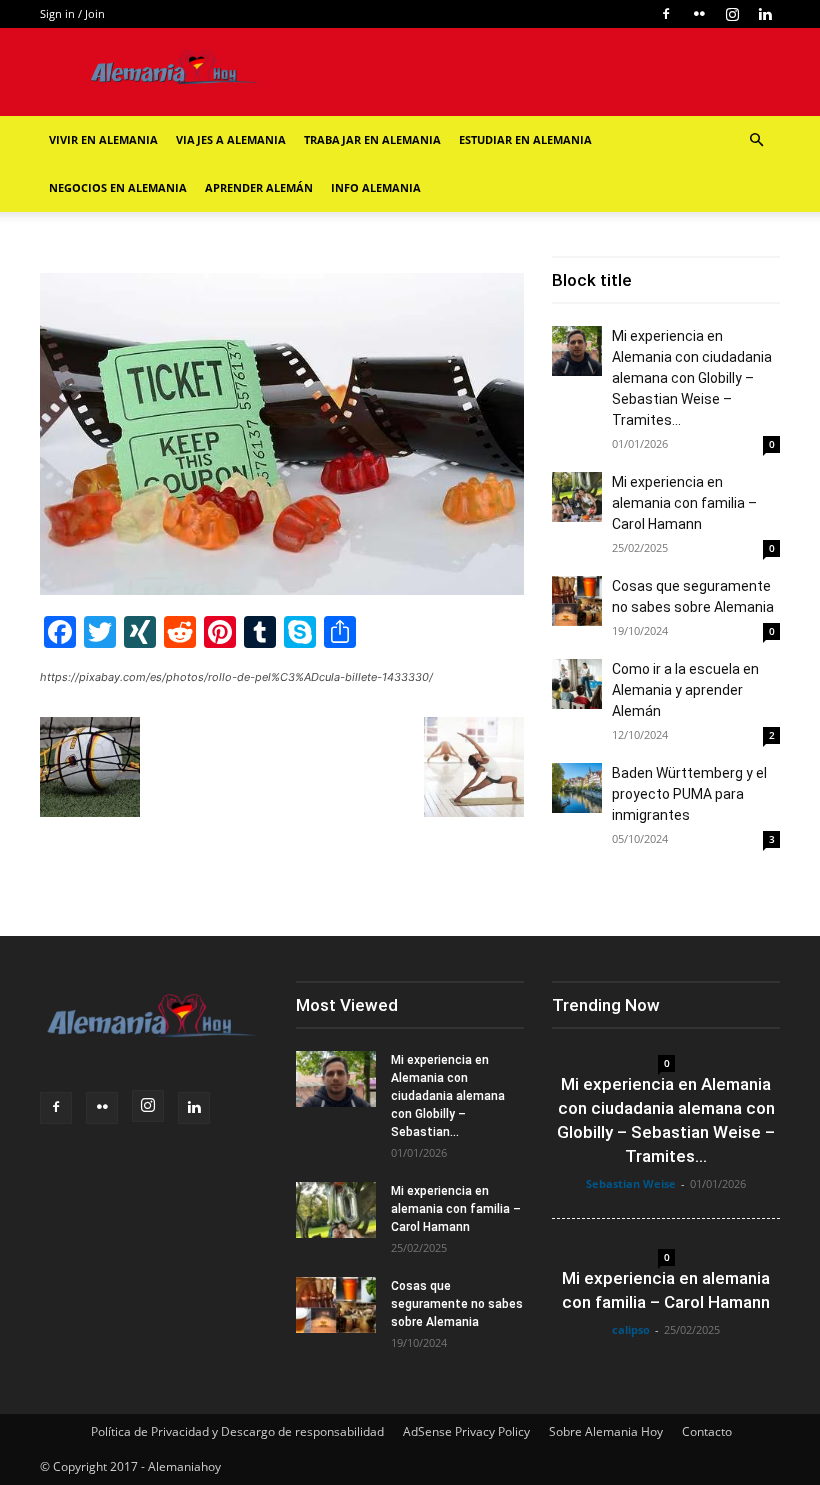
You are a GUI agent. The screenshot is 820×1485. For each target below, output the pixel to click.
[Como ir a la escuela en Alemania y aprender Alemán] (577, 684)
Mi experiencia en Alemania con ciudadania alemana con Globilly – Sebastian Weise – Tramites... (692, 378)
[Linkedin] (765, 14)
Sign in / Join (72, 13)
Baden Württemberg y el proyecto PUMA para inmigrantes (689, 794)
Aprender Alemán (259, 187)
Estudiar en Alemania (525, 139)
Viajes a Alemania (231, 139)
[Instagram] (732, 14)
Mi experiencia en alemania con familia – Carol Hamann (684, 503)
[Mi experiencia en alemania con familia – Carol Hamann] (577, 497)
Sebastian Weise (631, 1183)
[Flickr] (699, 14)
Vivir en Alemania (103, 139)
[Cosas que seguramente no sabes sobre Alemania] (577, 601)
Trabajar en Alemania (372, 139)
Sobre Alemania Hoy (606, 1431)
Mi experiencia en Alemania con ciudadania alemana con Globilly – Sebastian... (448, 1096)
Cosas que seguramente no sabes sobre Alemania (457, 1304)
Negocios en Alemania (118, 187)
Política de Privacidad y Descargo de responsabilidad (237, 1431)
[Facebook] (666, 14)
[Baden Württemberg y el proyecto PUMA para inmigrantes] (577, 788)
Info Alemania (376, 187)
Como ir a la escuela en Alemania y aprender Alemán (685, 690)
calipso (631, 1329)
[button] (756, 140)
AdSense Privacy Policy (466, 1431)
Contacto (707, 1431)
